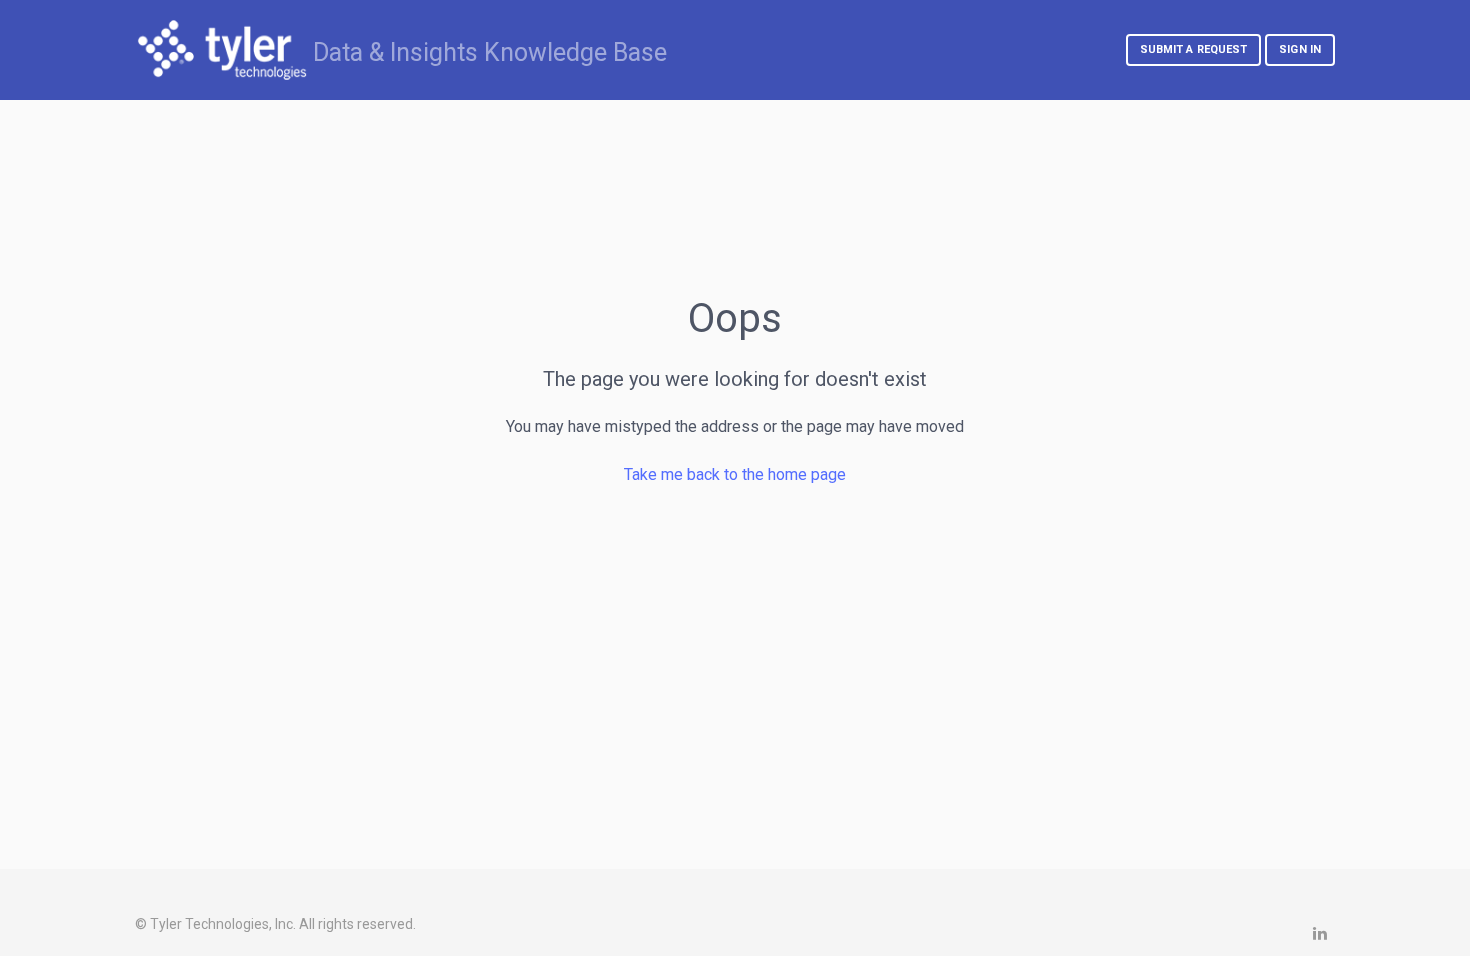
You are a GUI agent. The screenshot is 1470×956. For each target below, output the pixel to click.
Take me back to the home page (735, 474)
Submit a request (1194, 49)
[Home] (222, 50)
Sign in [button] (1300, 49)
